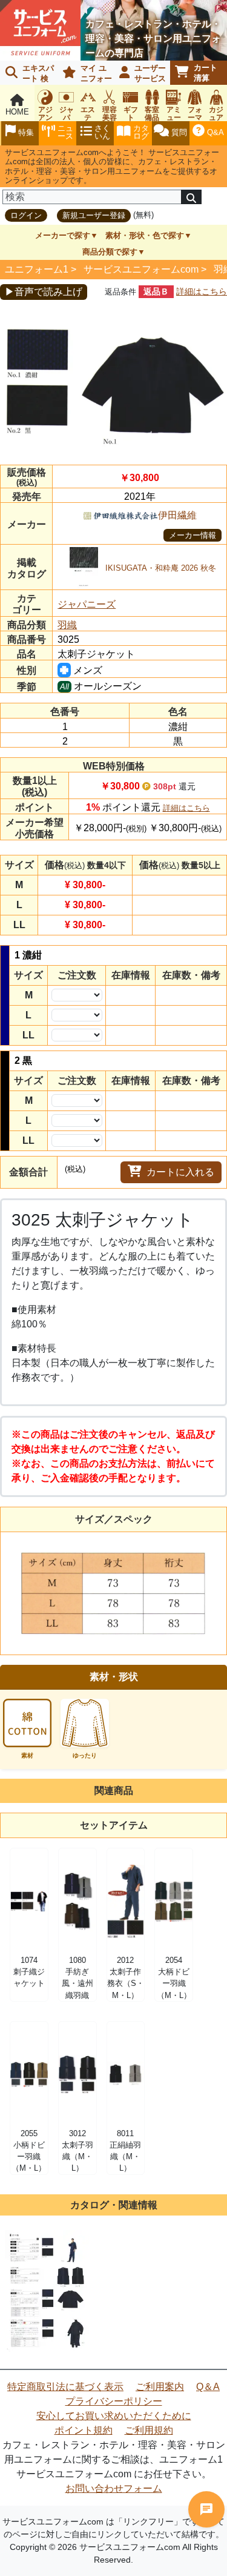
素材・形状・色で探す (145, 235)
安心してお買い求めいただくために (114, 2416)
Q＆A (208, 2387)
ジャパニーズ (87, 604)
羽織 (67, 625)
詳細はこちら (202, 291)
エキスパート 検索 (27, 74)
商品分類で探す (110, 252)
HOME (17, 112)
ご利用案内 (160, 2387)
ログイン (26, 215)
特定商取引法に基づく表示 (65, 2387)
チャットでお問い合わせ (206, 2509)
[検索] (191, 197)
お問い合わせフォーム (114, 2488)
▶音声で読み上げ (44, 292)
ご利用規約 (149, 2430)
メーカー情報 (192, 535)
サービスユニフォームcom (141, 269)
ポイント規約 (84, 2430)
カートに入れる (180, 1172)
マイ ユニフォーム (85, 74)
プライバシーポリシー (114, 2401)
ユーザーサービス (150, 73)
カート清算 (206, 73)
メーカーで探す (63, 235)
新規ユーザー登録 (94, 215)
